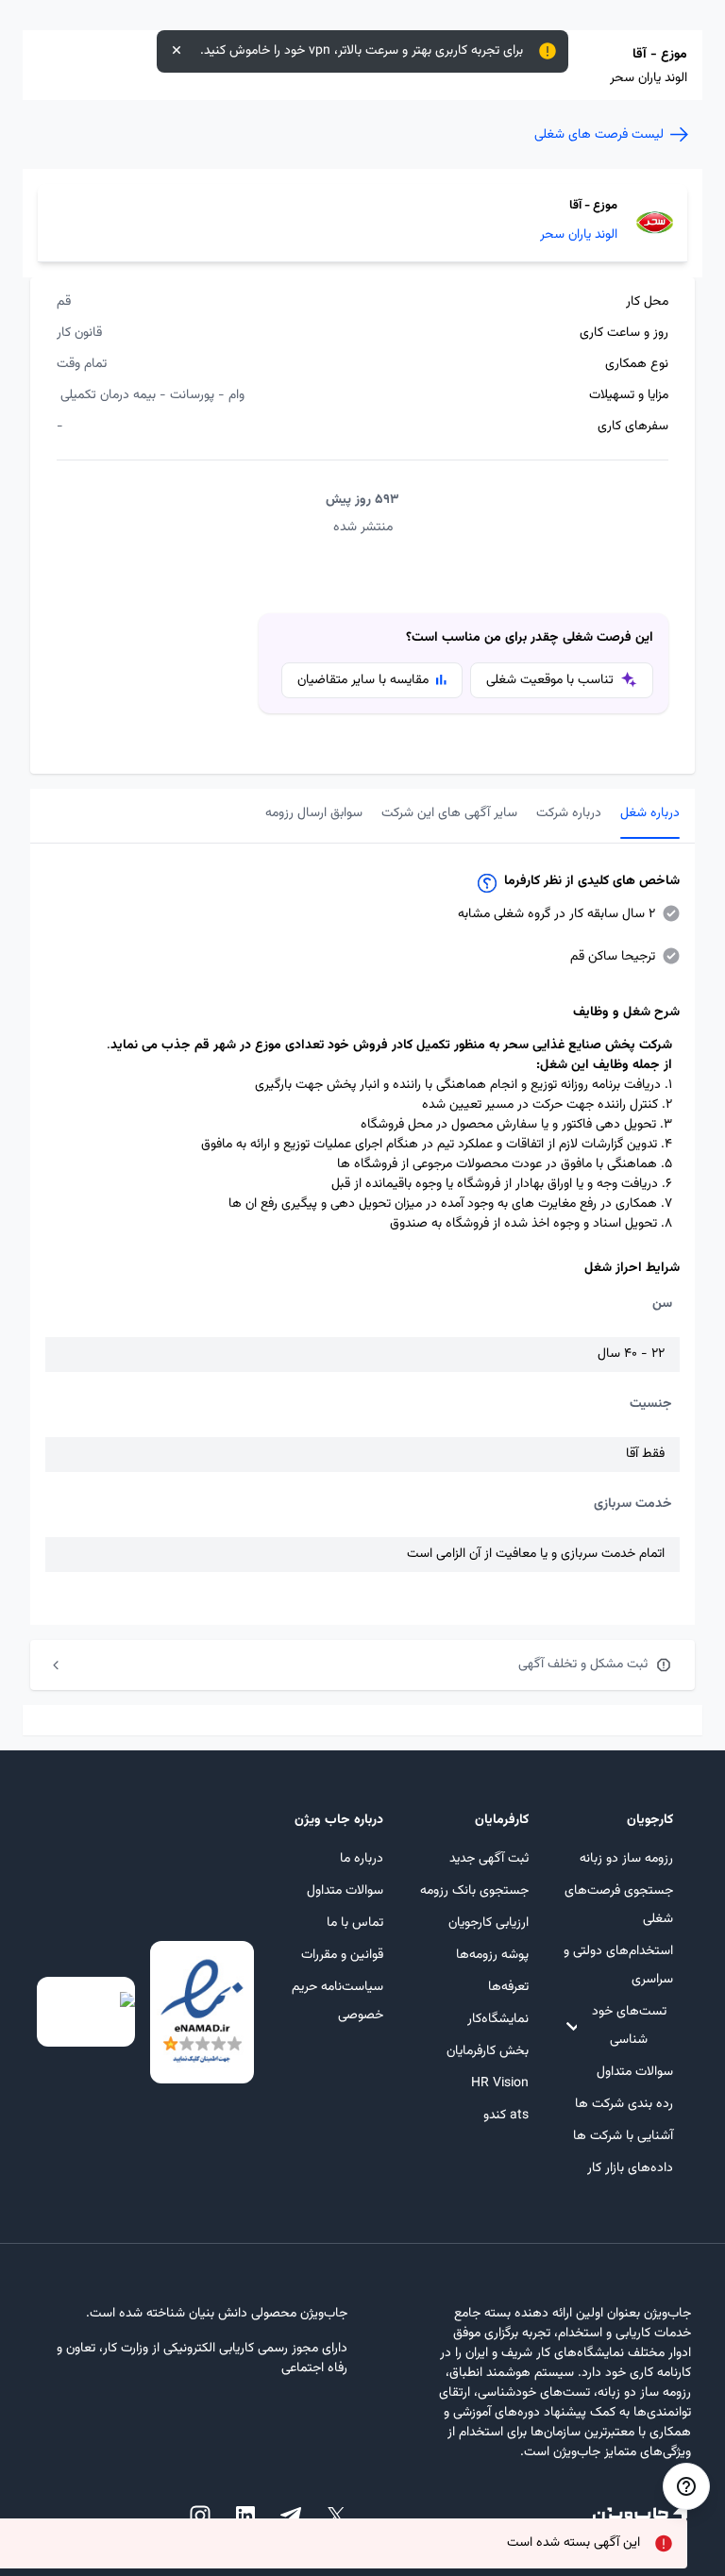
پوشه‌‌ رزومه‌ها (492, 1955)
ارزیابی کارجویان (488, 1923)
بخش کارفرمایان (487, 2051)
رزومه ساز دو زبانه (626, 1859)
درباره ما (362, 1859)
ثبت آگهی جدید (489, 1859)
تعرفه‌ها (508, 1987)
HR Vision (499, 2083)
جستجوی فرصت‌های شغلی (619, 1905)
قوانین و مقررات (342, 1955)
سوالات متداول (635, 2072)
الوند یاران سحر (579, 235)
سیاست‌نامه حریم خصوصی (337, 2001)
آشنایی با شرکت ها (623, 2136)
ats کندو (506, 2116)
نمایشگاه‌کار (497, 2019)
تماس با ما (355, 1923)
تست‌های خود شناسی (629, 2026)
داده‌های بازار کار (630, 2168)
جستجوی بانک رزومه (474, 1891)
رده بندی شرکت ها (624, 2104)
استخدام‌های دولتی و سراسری (618, 1965)
